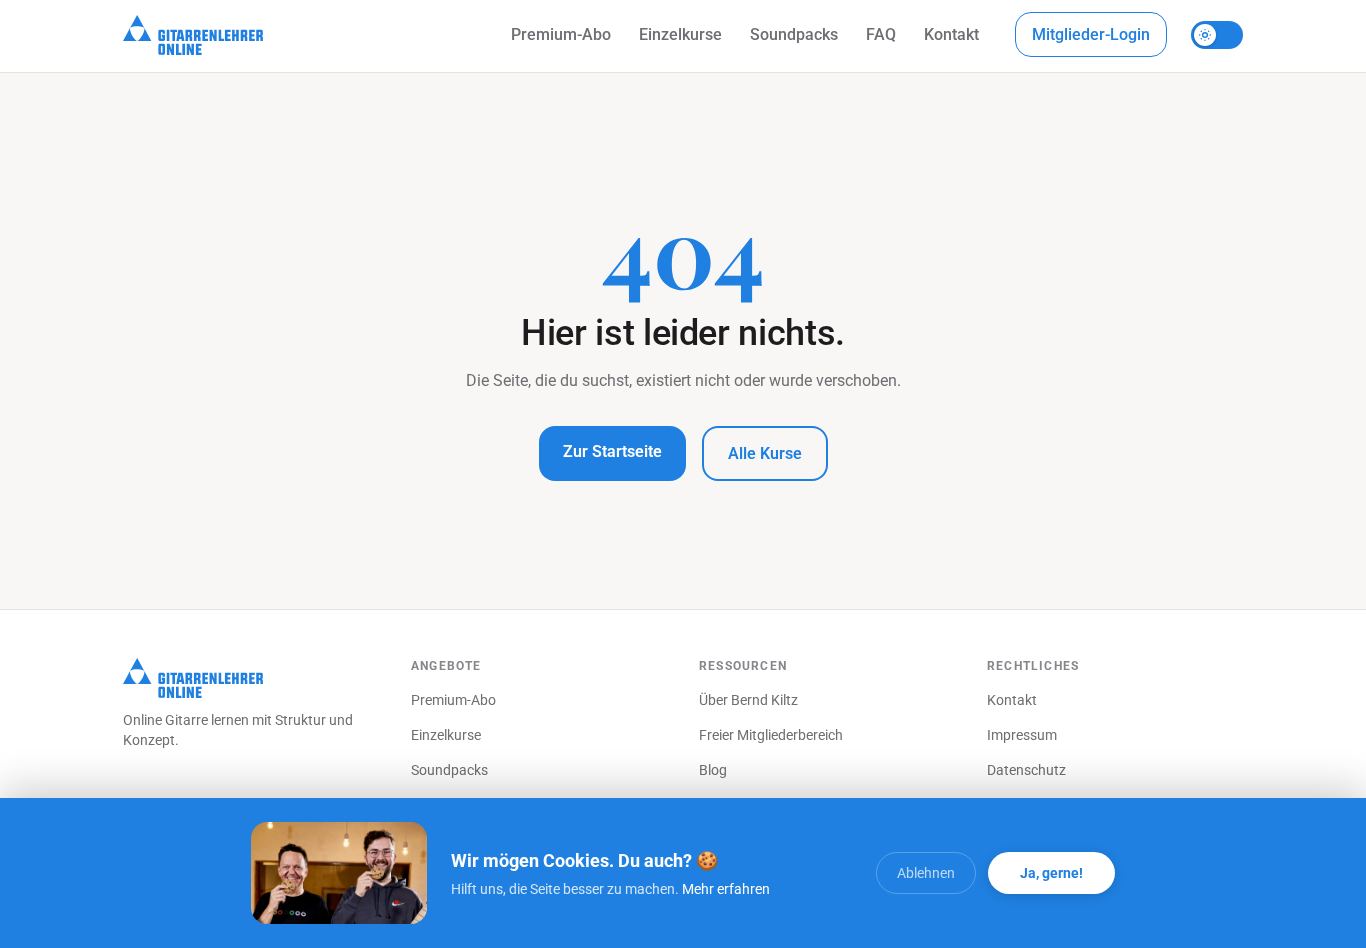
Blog (713, 770)
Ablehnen (926, 873)
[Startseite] (193, 35)
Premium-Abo (561, 34)
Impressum (1022, 735)
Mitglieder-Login (1091, 34)
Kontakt (951, 34)
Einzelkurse (680, 34)
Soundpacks (794, 34)
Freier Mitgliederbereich (771, 735)
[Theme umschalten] (1217, 35)
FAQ (881, 34)
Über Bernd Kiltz (748, 700)
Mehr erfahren (726, 889)
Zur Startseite (612, 451)
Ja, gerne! (1051, 873)
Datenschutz (1026, 770)
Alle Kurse (765, 453)
